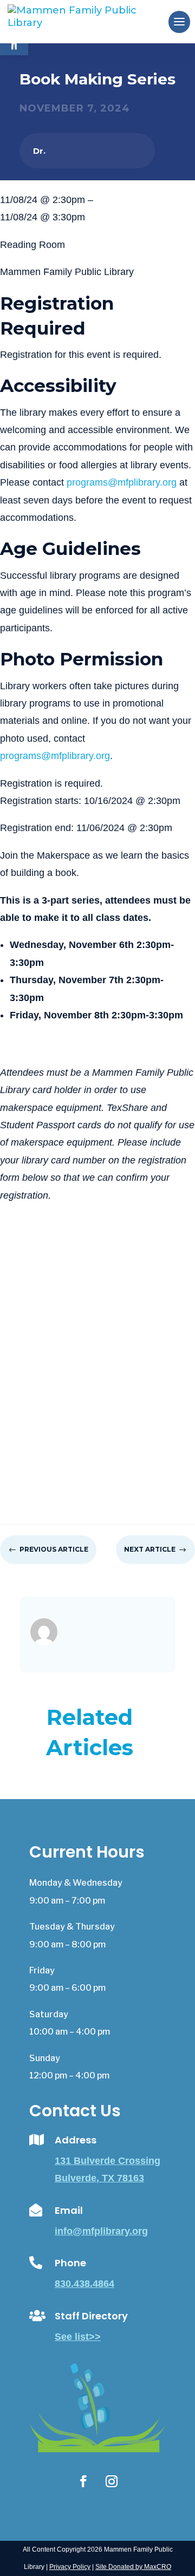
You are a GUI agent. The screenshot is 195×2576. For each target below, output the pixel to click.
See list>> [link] (78, 2337)
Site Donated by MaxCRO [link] (133, 2567)
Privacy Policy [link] (70, 2567)
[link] (90, 21)
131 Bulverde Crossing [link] (108, 2161)
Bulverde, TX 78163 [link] (99, 2178)
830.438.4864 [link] (84, 2284)
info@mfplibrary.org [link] (101, 2231)
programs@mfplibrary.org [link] (122, 482)
